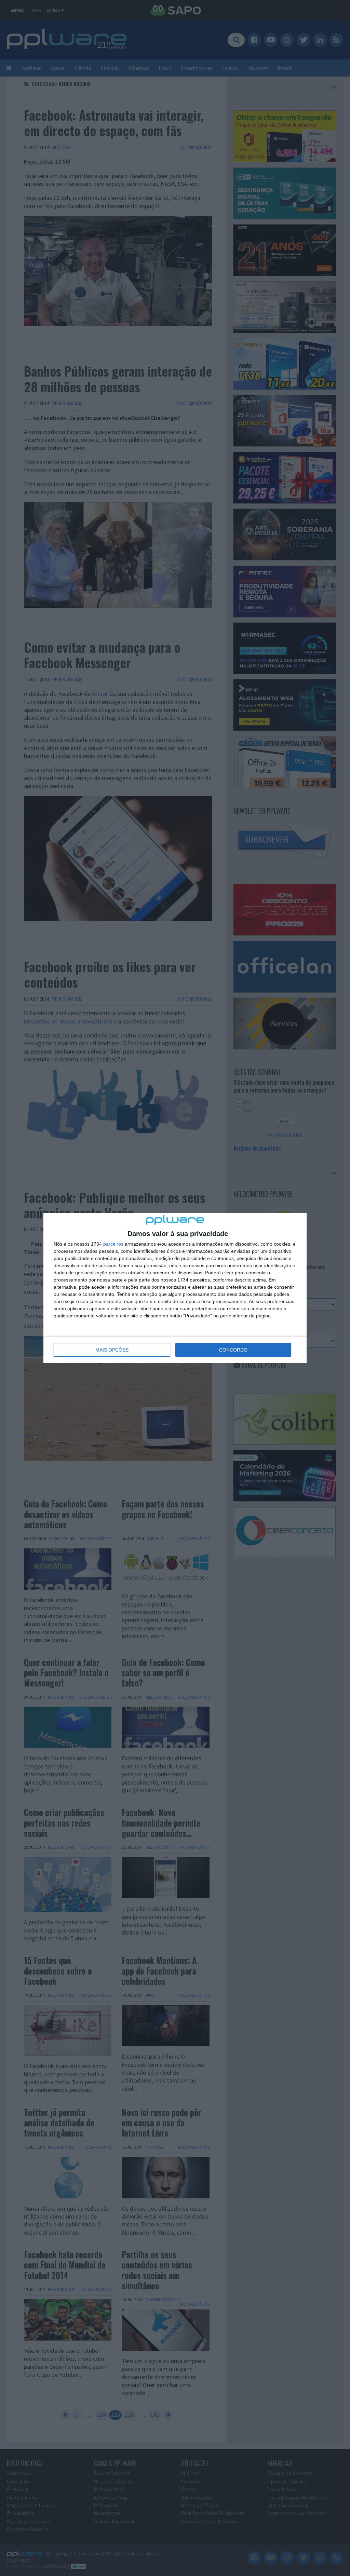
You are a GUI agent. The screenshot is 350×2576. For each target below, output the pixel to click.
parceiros (113, 1244)
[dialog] (175, 1288)
